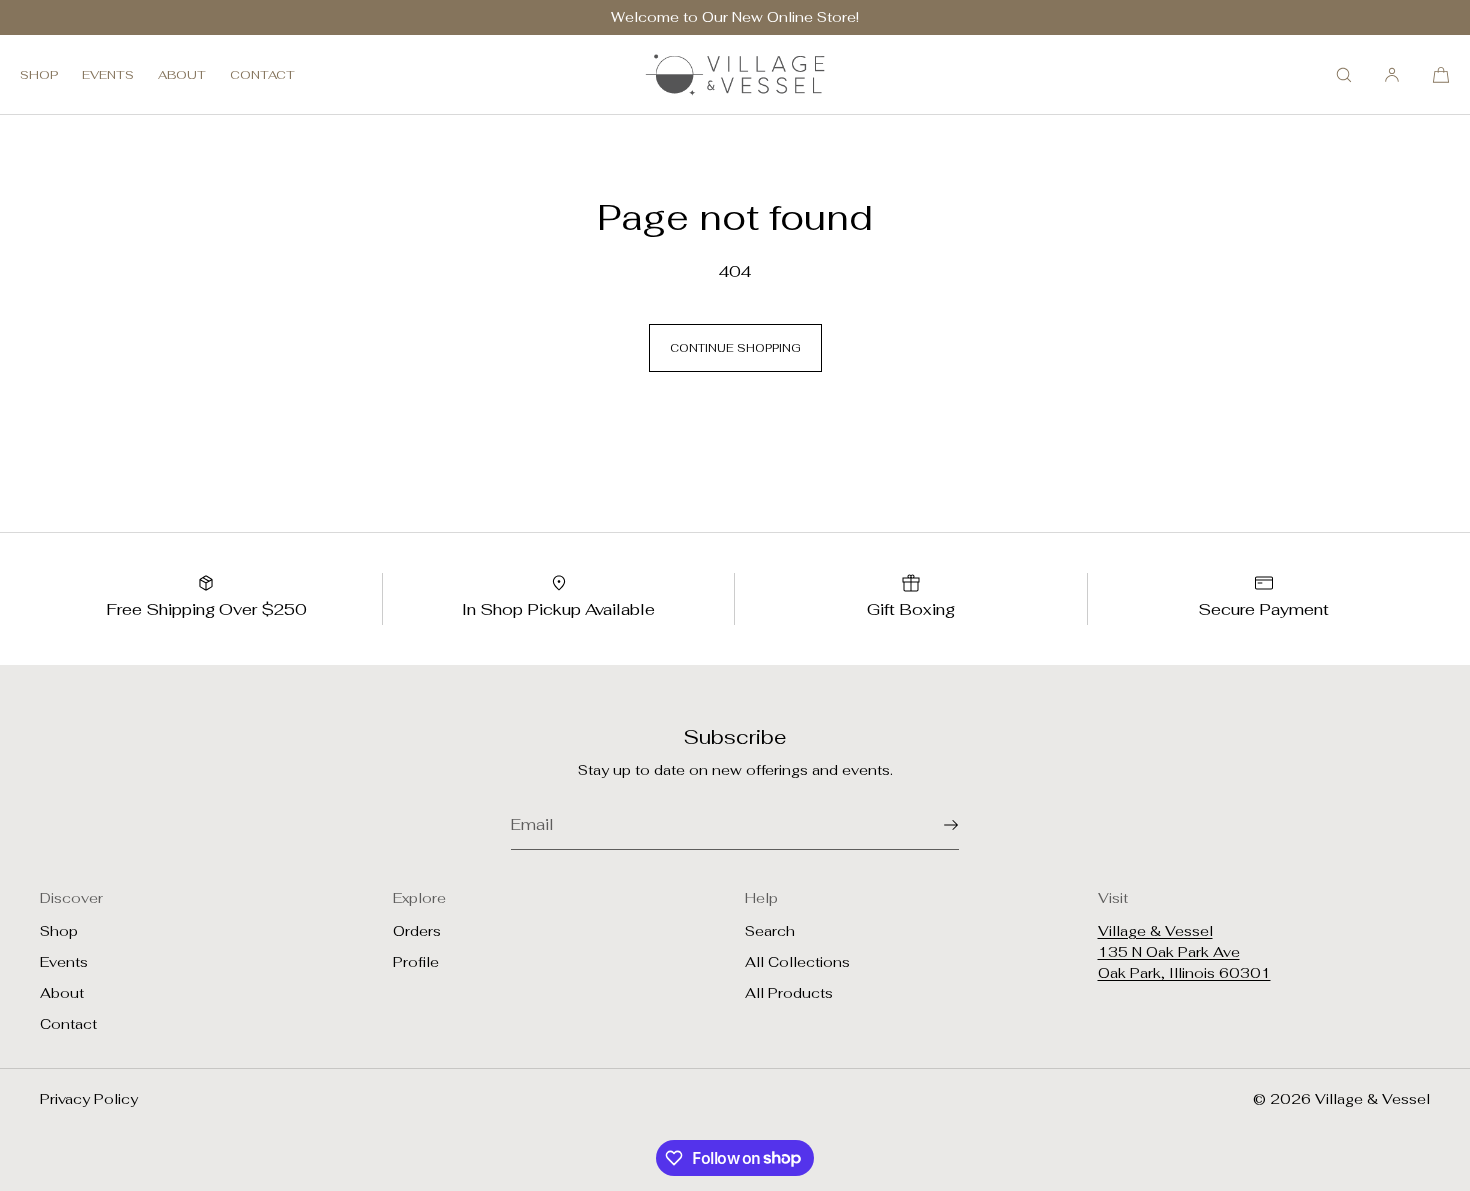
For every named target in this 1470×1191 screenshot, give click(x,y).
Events (108, 75)
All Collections (797, 962)
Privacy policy (89, 1099)
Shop (39, 75)
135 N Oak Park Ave (1169, 952)
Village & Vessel (1155, 931)
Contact (262, 75)
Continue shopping (735, 348)
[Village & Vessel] (735, 75)
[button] (1344, 74)
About (182, 75)
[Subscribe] (934, 825)
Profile (416, 962)
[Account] (1392, 74)
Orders (417, 931)
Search (770, 931)
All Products (789, 993)
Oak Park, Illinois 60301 (1184, 973)
